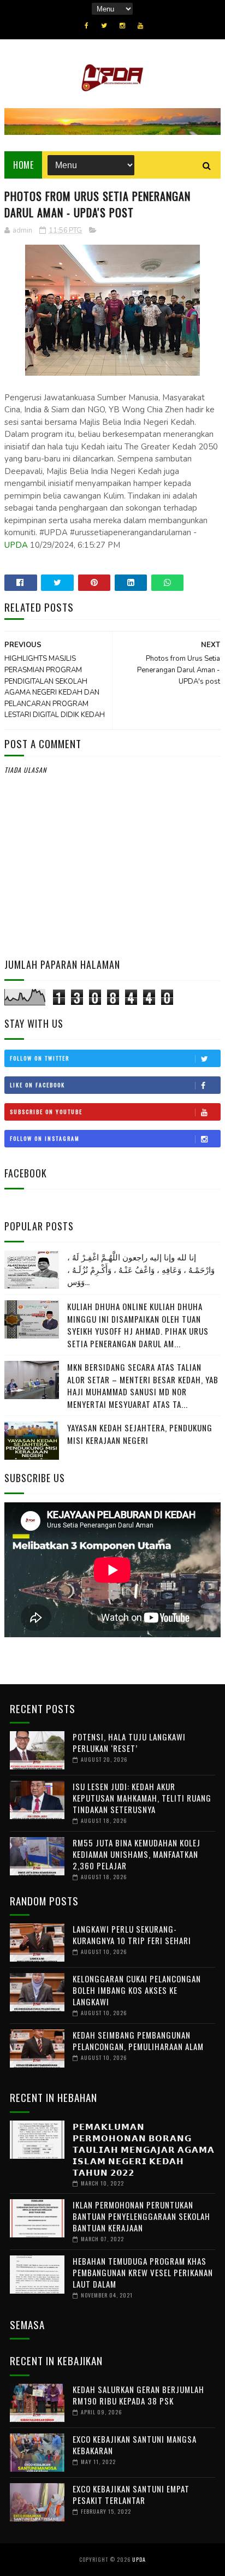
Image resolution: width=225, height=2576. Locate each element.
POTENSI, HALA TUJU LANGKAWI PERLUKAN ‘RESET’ (129, 1742)
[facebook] (87, 26)
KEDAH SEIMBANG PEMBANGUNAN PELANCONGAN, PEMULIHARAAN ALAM (138, 2041)
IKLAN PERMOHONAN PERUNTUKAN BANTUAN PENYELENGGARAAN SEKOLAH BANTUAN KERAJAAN (141, 2216)
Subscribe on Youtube (46, 1112)
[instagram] (122, 26)
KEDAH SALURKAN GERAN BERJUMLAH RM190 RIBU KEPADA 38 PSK (138, 2395)
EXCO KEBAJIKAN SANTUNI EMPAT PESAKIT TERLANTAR (131, 2494)
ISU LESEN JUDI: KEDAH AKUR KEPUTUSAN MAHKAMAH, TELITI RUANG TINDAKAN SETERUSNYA (142, 1798)
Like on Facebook (37, 1085)
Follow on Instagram (45, 1138)
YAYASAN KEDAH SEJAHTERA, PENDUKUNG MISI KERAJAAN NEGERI (140, 1434)
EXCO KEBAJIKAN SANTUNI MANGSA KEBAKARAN (135, 2445)
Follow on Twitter (40, 1058)
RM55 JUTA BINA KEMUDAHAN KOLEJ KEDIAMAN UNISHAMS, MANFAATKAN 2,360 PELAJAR (137, 1854)
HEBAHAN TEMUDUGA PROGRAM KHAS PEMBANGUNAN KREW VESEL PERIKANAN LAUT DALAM (143, 2272)
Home (23, 165)
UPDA (16, 545)
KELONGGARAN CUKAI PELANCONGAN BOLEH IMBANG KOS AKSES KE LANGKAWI (137, 1990)
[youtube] (140, 26)
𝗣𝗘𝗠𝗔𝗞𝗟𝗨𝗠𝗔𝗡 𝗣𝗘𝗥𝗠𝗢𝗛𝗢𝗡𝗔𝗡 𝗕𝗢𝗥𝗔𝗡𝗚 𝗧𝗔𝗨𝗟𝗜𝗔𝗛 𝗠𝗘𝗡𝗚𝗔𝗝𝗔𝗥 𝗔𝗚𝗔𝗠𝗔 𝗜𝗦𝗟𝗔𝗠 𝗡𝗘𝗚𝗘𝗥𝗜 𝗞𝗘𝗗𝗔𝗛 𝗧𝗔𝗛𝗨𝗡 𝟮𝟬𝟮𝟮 (144, 2149)
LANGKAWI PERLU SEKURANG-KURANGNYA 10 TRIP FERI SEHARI (132, 1935)
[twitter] (104, 26)
